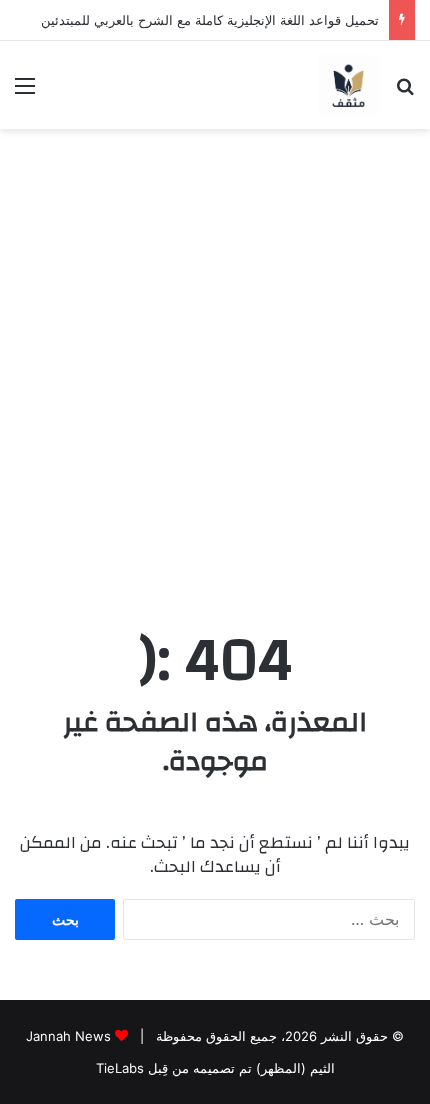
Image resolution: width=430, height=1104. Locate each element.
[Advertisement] (215, 374)
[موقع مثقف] (349, 85)
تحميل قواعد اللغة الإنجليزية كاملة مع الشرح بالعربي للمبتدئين (210, 20)
